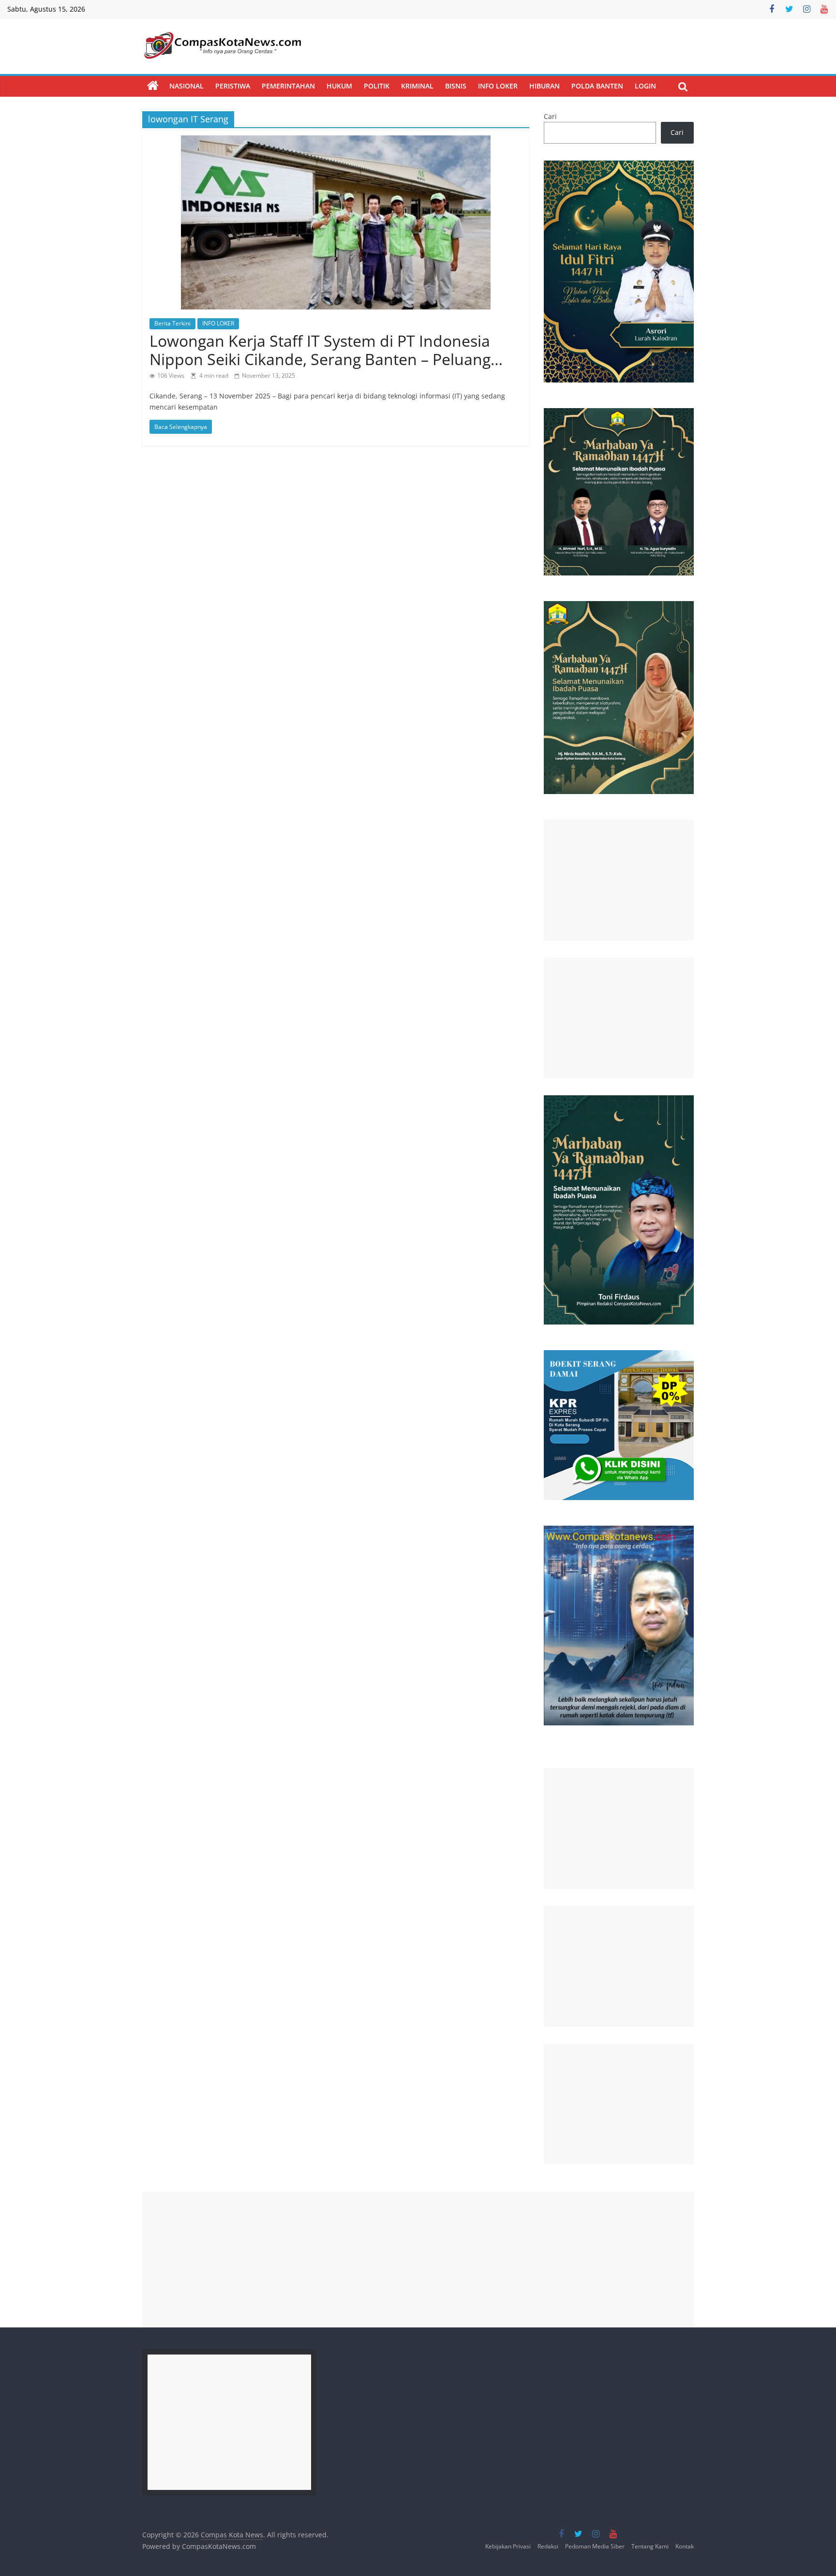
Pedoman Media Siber (595, 2546)
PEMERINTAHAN (288, 86)
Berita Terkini (172, 323)
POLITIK (377, 86)
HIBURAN (545, 86)
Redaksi (548, 2546)
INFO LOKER (498, 86)
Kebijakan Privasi (508, 2546)
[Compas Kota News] (153, 86)
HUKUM (339, 86)
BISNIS (456, 86)
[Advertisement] (619, 880)
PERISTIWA (233, 86)
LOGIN (645, 86)
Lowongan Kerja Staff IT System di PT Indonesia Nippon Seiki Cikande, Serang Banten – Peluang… (326, 350)
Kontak (685, 2546)
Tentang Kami (650, 2546)
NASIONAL (187, 86)
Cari (550, 116)
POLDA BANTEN (597, 86)
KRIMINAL (417, 86)
